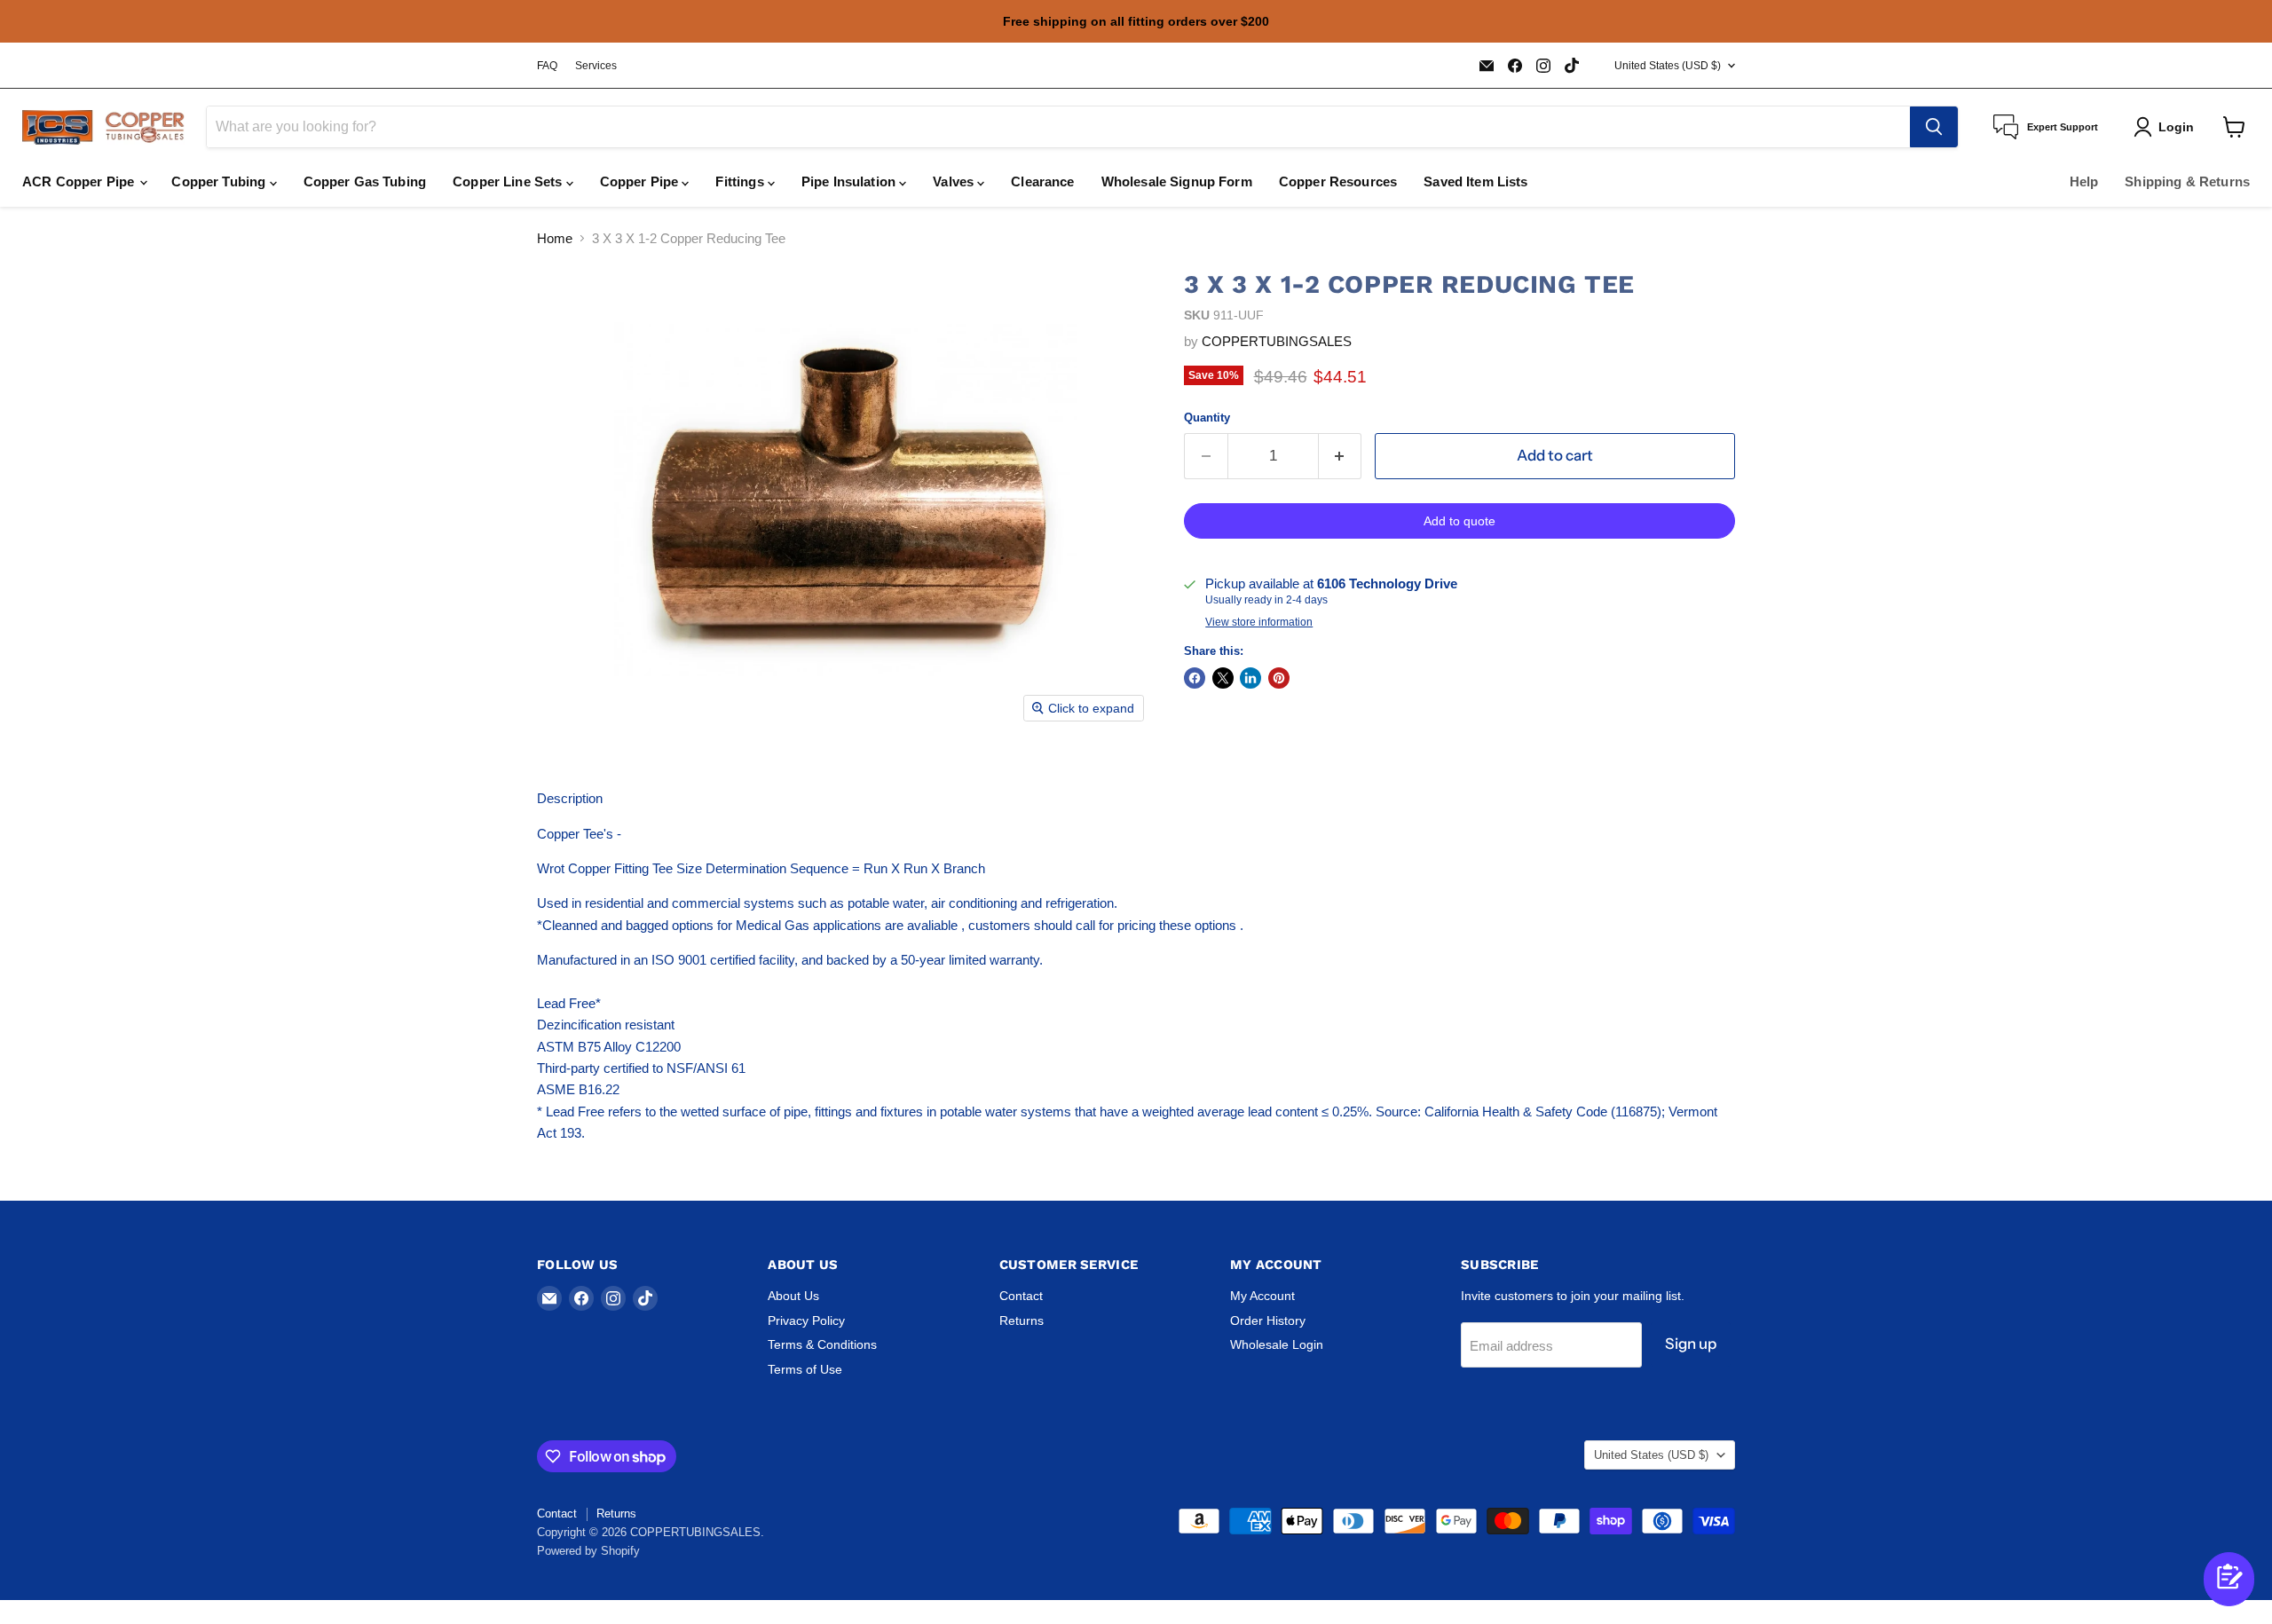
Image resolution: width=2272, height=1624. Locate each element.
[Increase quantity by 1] (1341, 456)
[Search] (1934, 127)
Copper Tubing (220, 181)
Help (2084, 181)
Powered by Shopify (588, 1551)
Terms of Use (805, 1369)
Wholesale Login (1277, 1344)
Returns (1022, 1320)
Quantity (1207, 418)
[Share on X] (1223, 678)
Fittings (741, 181)
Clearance (1042, 181)
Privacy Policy (806, 1320)
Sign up (1691, 1344)
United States (1668, 66)
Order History (1268, 1320)
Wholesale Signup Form (1177, 181)
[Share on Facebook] (1195, 678)
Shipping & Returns (2187, 181)
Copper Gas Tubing (365, 181)
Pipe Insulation (850, 181)
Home (555, 238)
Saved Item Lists (1475, 181)
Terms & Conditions (822, 1344)
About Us (793, 1296)
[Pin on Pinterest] (1279, 678)
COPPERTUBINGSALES (1277, 341)
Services (596, 66)
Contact (1021, 1296)
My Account (1262, 1296)
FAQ (547, 66)
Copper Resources (1338, 181)
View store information (1259, 622)
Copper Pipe (641, 181)
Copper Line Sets (509, 181)
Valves (955, 181)
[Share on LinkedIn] (1250, 678)
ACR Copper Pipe (80, 181)
